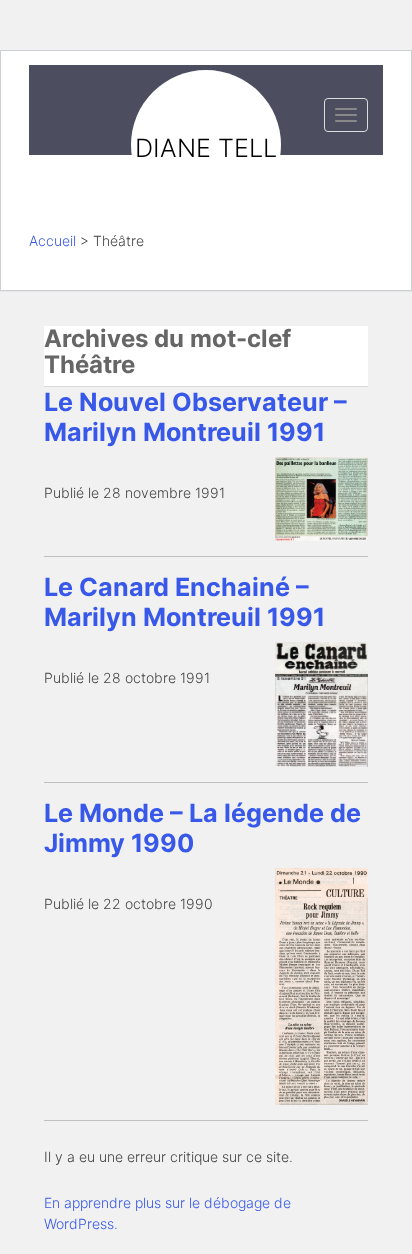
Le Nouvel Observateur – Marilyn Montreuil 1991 (195, 417)
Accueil (52, 240)
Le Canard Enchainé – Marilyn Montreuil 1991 (184, 602)
